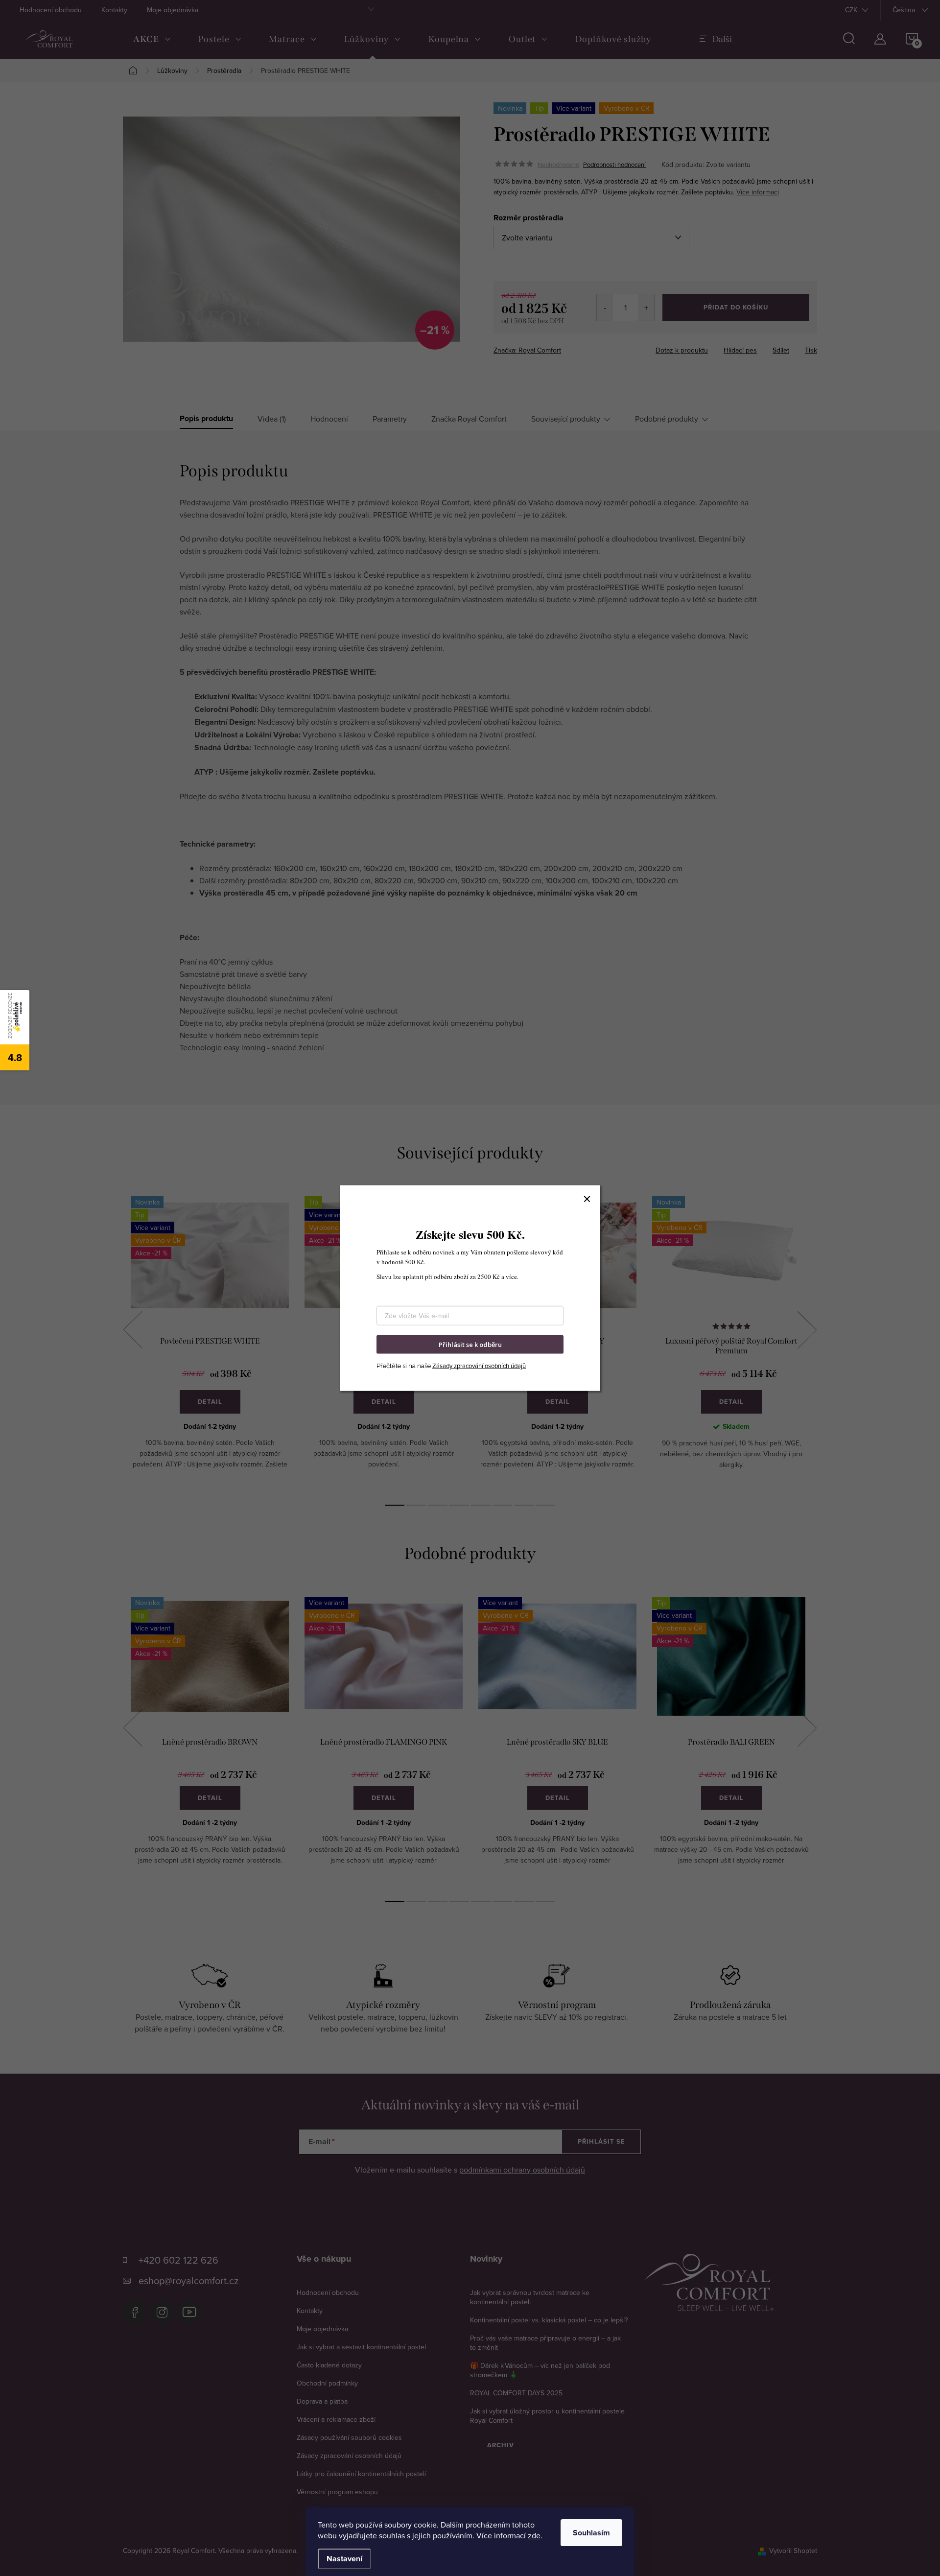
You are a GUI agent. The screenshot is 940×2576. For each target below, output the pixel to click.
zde (534, 2535)
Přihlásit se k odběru (470, 1344)
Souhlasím (591, 2533)
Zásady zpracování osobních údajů (479, 1366)
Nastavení (344, 2559)
